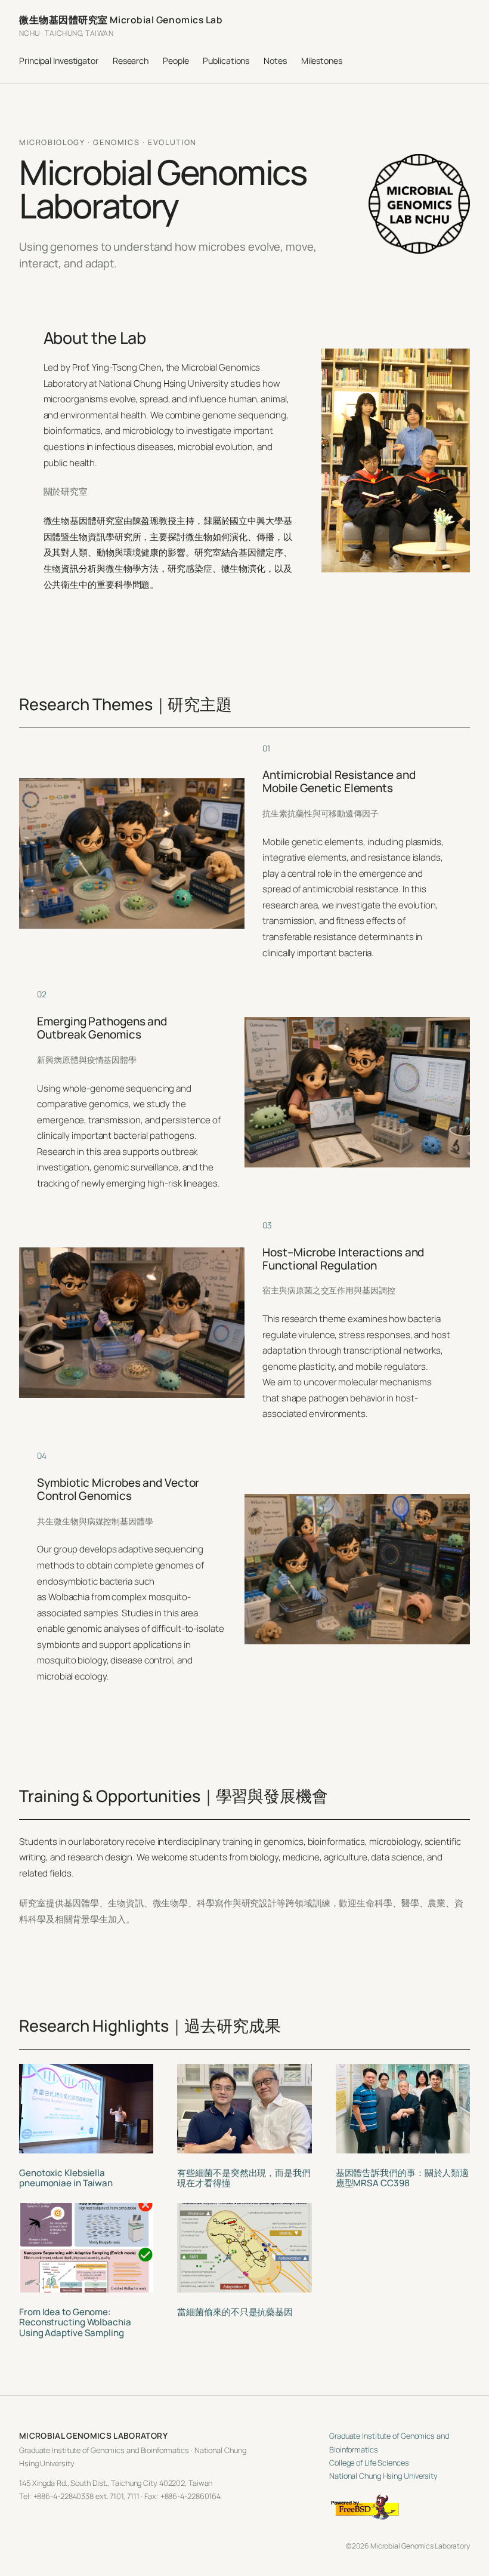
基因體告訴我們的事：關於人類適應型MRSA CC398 (403, 2178)
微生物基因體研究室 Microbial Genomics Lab (121, 20)
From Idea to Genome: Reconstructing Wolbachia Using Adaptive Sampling (75, 2322)
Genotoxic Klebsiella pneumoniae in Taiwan (66, 2178)
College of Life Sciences (369, 2463)
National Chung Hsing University (383, 2476)
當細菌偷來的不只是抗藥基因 (235, 2312)
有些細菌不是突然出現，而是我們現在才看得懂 (244, 2178)
